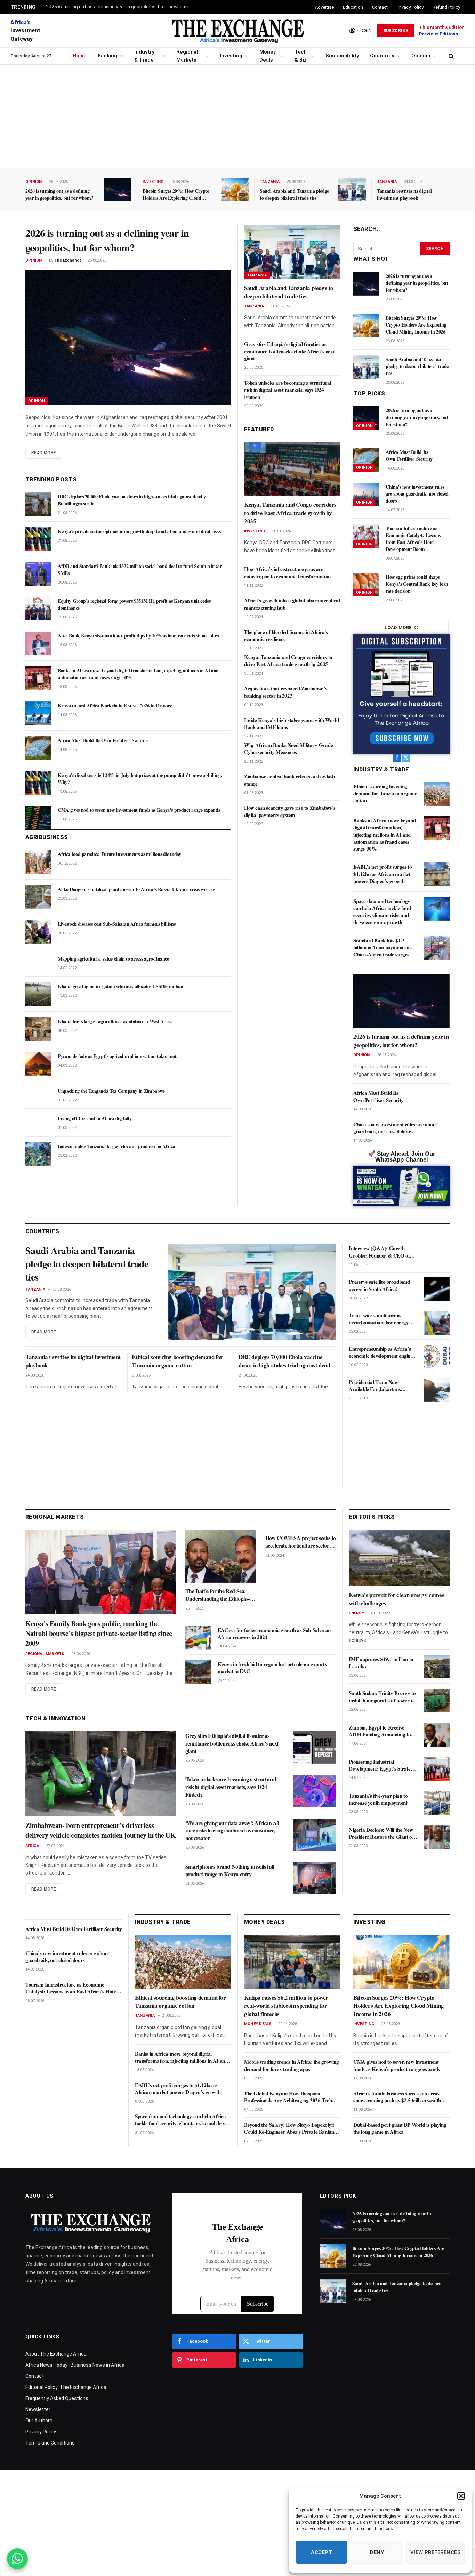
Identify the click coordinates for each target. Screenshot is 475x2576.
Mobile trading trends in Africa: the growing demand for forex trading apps (291, 2065)
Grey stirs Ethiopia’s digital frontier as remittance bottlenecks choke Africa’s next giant (289, 351)
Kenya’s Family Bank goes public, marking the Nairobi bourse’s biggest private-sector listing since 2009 (99, 1634)
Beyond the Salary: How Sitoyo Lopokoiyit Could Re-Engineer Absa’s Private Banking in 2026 (290, 2128)
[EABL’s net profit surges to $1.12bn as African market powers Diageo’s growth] (437, 874)
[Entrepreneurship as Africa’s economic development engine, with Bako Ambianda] (437, 1356)
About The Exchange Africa (56, 2354)
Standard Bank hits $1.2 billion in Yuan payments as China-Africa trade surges (382, 948)
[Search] (451, 56)
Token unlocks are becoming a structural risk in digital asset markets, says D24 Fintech (288, 390)
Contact (380, 7)
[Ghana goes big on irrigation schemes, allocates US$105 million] (38, 994)
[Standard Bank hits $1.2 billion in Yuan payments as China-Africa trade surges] (437, 948)
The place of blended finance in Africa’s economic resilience (286, 636)
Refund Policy (446, 7)
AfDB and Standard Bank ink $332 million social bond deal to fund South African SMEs (140, 570)
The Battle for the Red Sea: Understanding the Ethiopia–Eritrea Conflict (218, 1595)
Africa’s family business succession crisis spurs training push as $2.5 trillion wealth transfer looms (397, 2097)
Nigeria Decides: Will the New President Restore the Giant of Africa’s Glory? (381, 1833)
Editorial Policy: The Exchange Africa (66, 2387)
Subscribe (396, 31)
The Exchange (68, 260)
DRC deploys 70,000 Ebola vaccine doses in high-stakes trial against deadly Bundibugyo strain (132, 500)
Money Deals (268, 56)
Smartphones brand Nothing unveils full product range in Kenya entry (230, 1870)
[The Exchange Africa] (237, 31)
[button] (461, 2496)
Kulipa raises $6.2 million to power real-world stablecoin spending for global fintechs (286, 2006)
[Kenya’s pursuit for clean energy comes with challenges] (399, 1558)
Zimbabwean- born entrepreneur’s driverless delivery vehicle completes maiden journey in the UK (101, 1830)
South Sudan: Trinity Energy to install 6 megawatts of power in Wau (382, 1697)
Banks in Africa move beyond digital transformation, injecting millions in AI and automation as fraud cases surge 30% (138, 674)
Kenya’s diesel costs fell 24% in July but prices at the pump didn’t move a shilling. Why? (140, 779)
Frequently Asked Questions (57, 2398)
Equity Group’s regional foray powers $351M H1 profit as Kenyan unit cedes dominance (134, 604)
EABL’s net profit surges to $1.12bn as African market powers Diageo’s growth (383, 874)
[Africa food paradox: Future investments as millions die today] (38, 862)
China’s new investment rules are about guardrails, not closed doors (417, 494)
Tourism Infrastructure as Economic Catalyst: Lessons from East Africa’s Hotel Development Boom (413, 539)
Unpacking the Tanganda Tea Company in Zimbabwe (111, 1091)
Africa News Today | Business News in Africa (75, 2365)
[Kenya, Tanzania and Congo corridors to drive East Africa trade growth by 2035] (292, 469)
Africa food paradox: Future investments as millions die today (119, 854)
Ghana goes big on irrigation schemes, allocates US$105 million (120, 986)
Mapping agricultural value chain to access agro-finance (113, 959)
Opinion (421, 56)
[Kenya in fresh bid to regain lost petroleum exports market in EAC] (198, 1672)
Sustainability (342, 56)
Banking (107, 56)
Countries (382, 56)
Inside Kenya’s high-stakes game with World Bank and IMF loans (291, 724)
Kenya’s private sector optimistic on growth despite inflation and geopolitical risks (139, 531)
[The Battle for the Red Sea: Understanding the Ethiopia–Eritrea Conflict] (221, 1556)
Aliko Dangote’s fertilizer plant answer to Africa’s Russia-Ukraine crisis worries (136, 889)
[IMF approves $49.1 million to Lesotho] (437, 1667)
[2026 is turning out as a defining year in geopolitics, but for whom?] (118, 189)
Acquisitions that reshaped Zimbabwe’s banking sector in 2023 (285, 692)
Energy (356, 1613)
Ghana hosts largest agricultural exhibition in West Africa (115, 1021)
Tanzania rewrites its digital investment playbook (404, 194)
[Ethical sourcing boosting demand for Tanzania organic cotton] (437, 794)
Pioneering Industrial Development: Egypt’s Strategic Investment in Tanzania (383, 1765)
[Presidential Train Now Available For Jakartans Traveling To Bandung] (437, 1390)
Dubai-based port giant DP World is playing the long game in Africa (400, 2128)
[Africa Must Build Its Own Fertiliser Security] (38, 748)
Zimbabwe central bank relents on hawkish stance (289, 780)
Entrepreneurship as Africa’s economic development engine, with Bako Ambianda (381, 1352)
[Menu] (461, 56)
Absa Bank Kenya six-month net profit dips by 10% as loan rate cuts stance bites (138, 636)
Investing (231, 56)
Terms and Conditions (50, 2443)
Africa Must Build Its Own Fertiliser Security (103, 740)
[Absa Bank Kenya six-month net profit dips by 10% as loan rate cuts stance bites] (38, 643)
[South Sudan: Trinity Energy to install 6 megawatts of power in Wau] (437, 1701)
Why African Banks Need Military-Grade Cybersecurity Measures (288, 749)
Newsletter (38, 2409)
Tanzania (270, 182)
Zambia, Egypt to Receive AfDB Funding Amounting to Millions (380, 1731)
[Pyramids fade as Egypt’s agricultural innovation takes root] (38, 1064)
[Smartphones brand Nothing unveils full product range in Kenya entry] (314, 1878)
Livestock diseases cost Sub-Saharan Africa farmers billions (116, 924)
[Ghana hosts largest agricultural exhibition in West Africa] (38, 1029)
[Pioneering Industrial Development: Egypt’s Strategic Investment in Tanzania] (437, 1769)
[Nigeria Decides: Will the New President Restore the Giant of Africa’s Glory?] (437, 1837)
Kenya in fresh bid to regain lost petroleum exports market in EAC (272, 1668)
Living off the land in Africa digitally (95, 1118)
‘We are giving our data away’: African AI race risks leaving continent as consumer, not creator (232, 1831)
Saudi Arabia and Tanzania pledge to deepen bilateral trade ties (294, 194)
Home (80, 56)
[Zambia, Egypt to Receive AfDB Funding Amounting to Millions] (437, 1735)
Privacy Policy (410, 7)
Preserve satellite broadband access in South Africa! (379, 1285)
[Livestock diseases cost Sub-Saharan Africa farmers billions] (38, 932)
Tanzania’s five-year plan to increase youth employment (378, 1799)
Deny (377, 2552)
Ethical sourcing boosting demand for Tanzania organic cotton (385, 793)
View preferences (436, 2552)
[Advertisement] (237, 117)
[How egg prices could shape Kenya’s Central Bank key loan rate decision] (366, 585)
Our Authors (39, 2421)
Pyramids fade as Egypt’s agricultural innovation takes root (117, 1056)
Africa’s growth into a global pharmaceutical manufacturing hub (292, 604)
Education (353, 7)
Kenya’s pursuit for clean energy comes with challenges (396, 1599)
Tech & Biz (301, 56)
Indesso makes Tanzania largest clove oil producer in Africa (116, 1146)
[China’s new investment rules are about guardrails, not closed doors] (366, 495)
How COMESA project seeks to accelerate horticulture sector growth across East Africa (301, 1542)
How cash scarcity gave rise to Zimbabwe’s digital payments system (290, 811)
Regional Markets (187, 56)
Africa (32, 1846)
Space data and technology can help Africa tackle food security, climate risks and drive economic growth (382, 912)
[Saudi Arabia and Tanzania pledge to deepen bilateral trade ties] (352, 189)
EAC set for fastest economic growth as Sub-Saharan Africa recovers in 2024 (274, 1634)
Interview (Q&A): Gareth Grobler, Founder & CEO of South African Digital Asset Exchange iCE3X (379, 1252)
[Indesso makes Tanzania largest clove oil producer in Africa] (38, 1154)
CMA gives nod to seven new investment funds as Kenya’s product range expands (139, 810)
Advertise (324, 7)
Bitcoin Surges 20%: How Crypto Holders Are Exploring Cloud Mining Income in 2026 (176, 194)
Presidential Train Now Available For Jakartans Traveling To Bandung (375, 1386)
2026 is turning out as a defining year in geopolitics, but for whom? (117, 7)
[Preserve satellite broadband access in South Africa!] (437, 1289)
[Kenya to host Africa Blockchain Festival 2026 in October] (38, 713)
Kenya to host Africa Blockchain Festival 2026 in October (115, 706)
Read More (44, 453)
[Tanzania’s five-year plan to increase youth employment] (437, 1803)
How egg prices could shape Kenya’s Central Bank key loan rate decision (417, 584)
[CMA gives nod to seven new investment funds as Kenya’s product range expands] (38, 818)
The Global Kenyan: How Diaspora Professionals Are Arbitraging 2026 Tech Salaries (288, 2097)
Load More (398, 628)
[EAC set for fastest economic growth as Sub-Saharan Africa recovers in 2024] (198, 1638)
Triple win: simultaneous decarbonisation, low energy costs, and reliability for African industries (383, 1319)
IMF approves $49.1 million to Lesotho (381, 1663)
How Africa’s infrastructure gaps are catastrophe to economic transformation (287, 573)
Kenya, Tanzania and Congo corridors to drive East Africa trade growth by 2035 (290, 513)
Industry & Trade (144, 56)
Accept (321, 2552)
